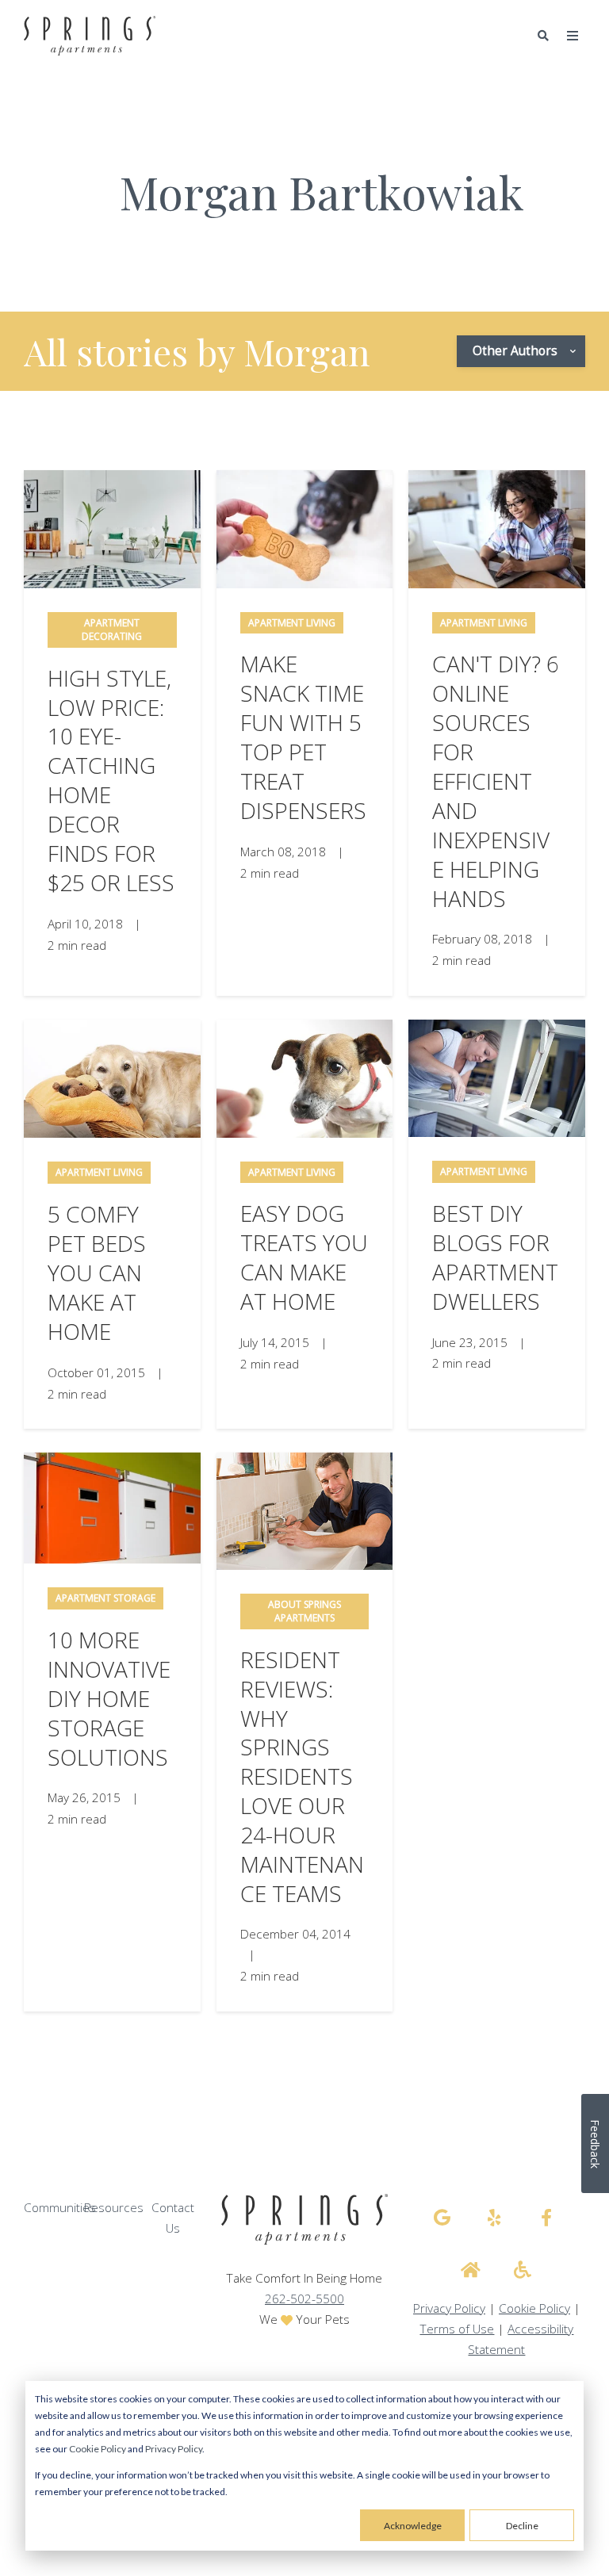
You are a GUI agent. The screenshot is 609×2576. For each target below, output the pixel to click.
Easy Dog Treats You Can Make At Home (304, 1257)
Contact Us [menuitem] (173, 2218)
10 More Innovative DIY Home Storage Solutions (109, 1698)
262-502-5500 (304, 2299)
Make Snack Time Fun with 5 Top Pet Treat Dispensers (303, 737)
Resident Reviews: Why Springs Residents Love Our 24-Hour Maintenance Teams (302, 1777)
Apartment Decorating (112, 630)
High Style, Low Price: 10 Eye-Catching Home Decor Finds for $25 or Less (111, 781)
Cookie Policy (98, 2449)
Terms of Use (457, 2329)
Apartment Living (292, 623)
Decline (522, 2526)
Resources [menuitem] (114, 2208)
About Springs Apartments (304, 1611)
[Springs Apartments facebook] (546, 2218)
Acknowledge (413, 2526)
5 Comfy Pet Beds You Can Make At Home (97, 1273)
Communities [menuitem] (60, 2208)
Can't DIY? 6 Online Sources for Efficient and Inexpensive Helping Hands (496, 781)
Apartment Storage (105, 1598)
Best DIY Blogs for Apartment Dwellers (495, 1257)
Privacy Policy (174, 2449)
